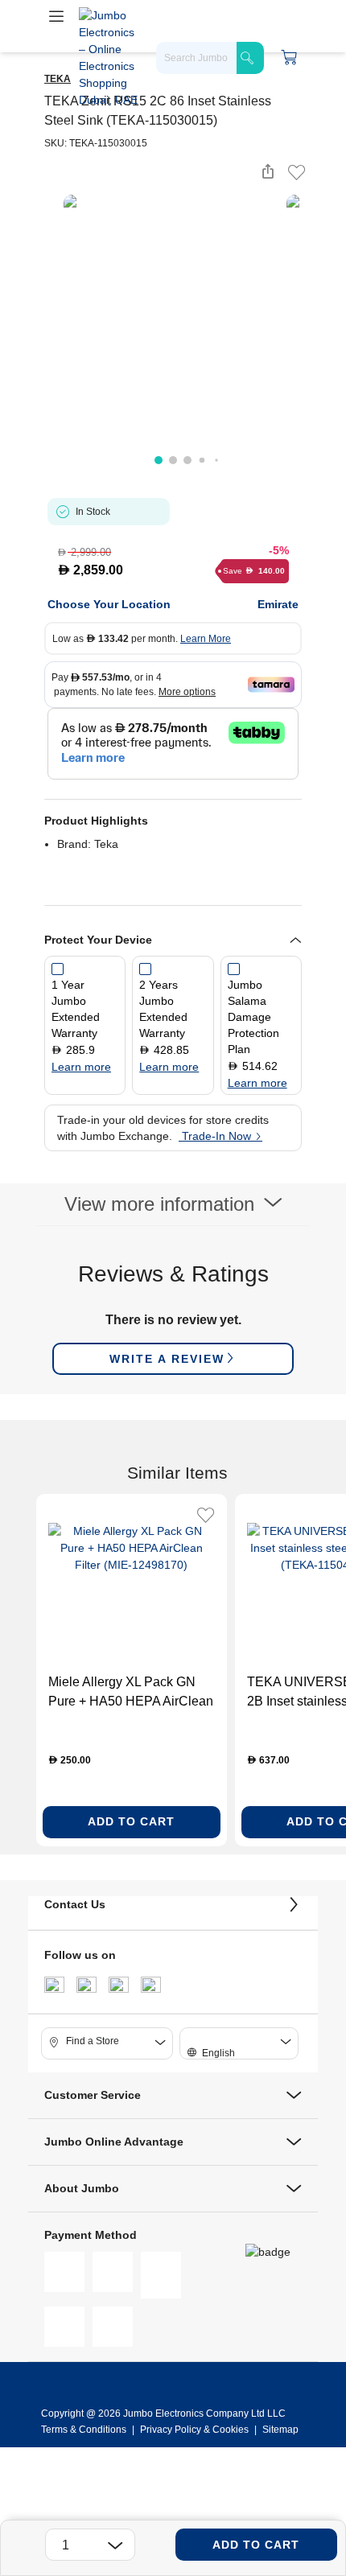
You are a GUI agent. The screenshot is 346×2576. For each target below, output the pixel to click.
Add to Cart (256, 2545)
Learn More (206, 639)
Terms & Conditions (85, 2430)
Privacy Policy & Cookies (194, 2430)
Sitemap (280, 2430)
